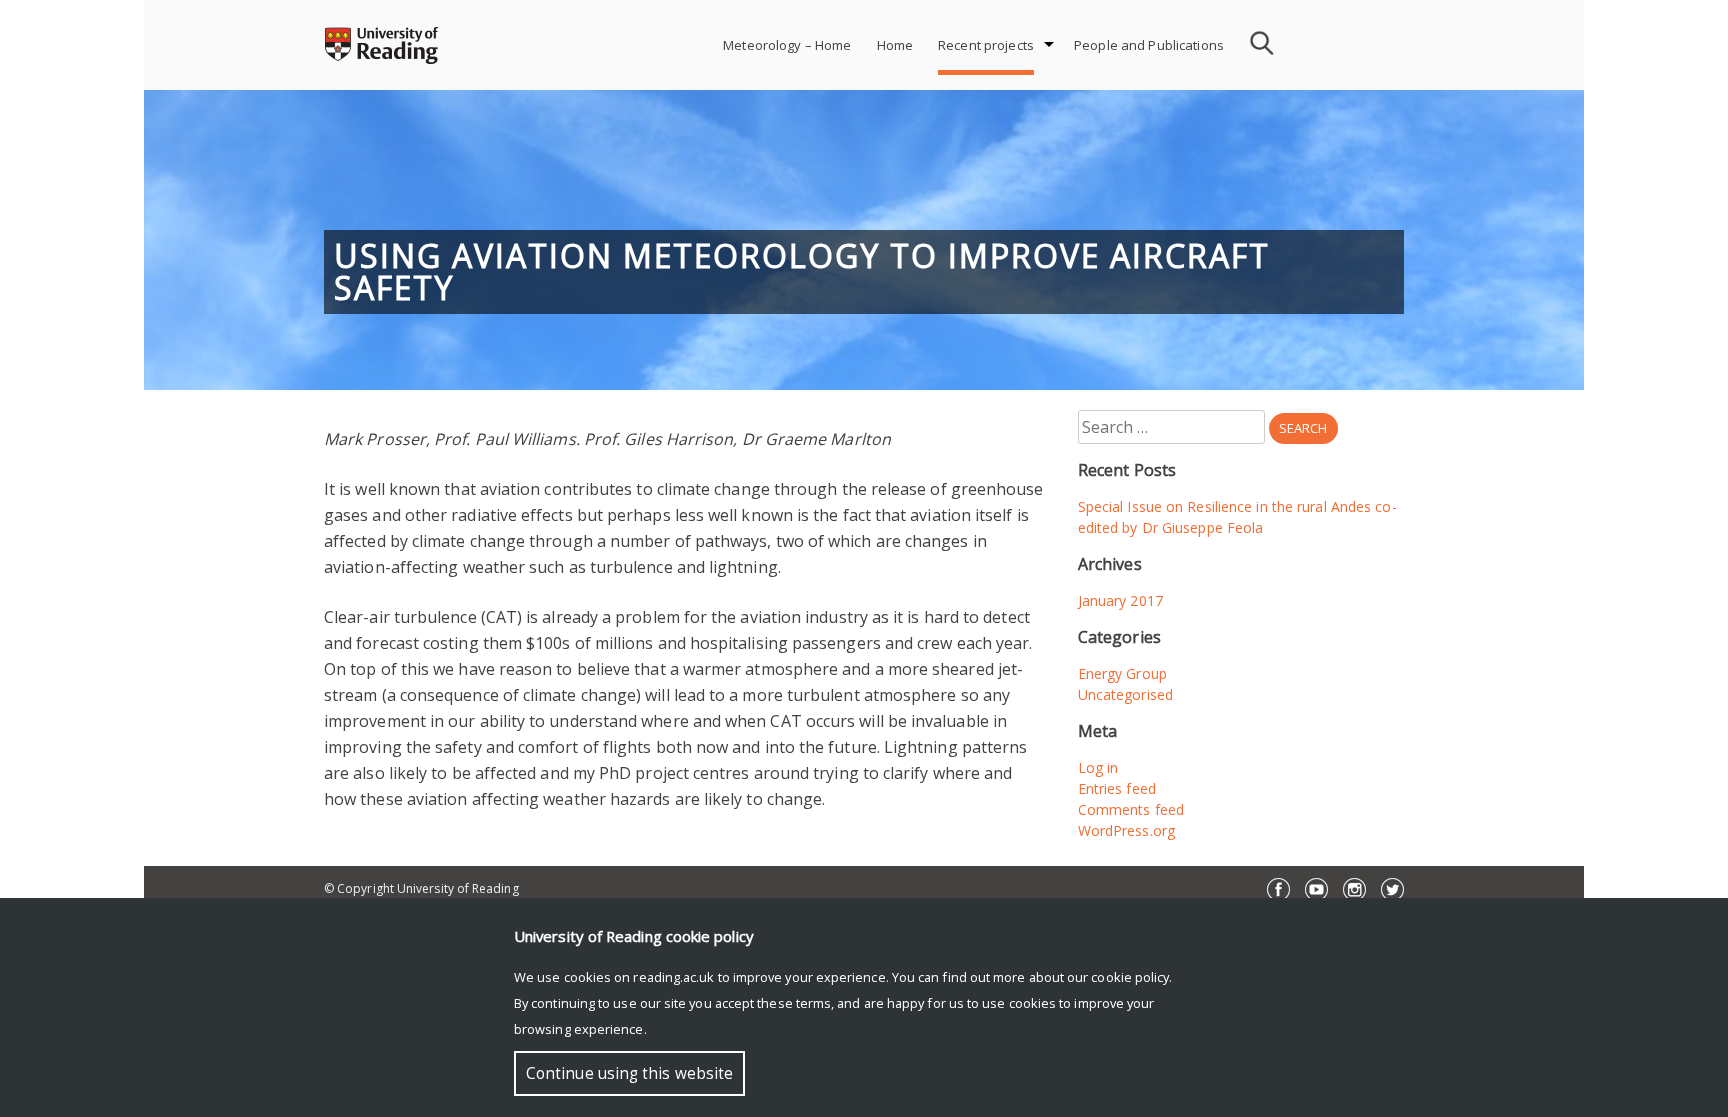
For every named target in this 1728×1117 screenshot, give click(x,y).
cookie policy (1130, 977)
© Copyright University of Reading (421, 888)
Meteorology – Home (787, 45)
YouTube (1316, 889)
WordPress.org (1126, 830)
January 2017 (1120, 600)
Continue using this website (629, 1073)
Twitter (1392, 889)
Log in (1098, 767)
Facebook (1278, 889)
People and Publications (1149, 45)
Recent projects (986, 45)
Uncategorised (1125, 694)
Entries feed (1117, 788)
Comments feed (1131, 809)
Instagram (1354, 889)
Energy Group (1122, 673)
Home (895, 45)
